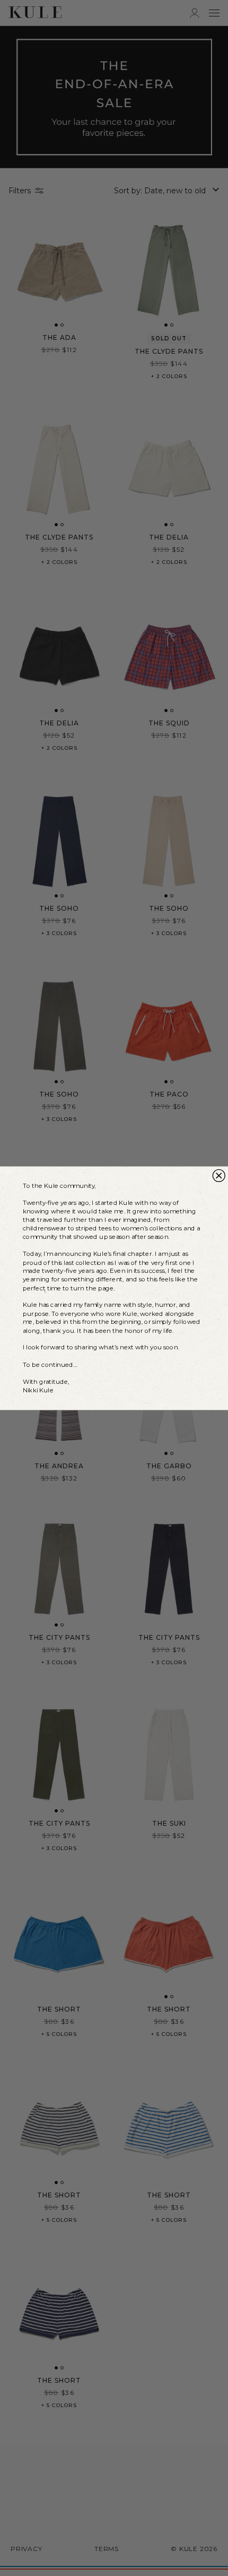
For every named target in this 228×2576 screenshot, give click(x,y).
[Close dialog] (219, 1175)
